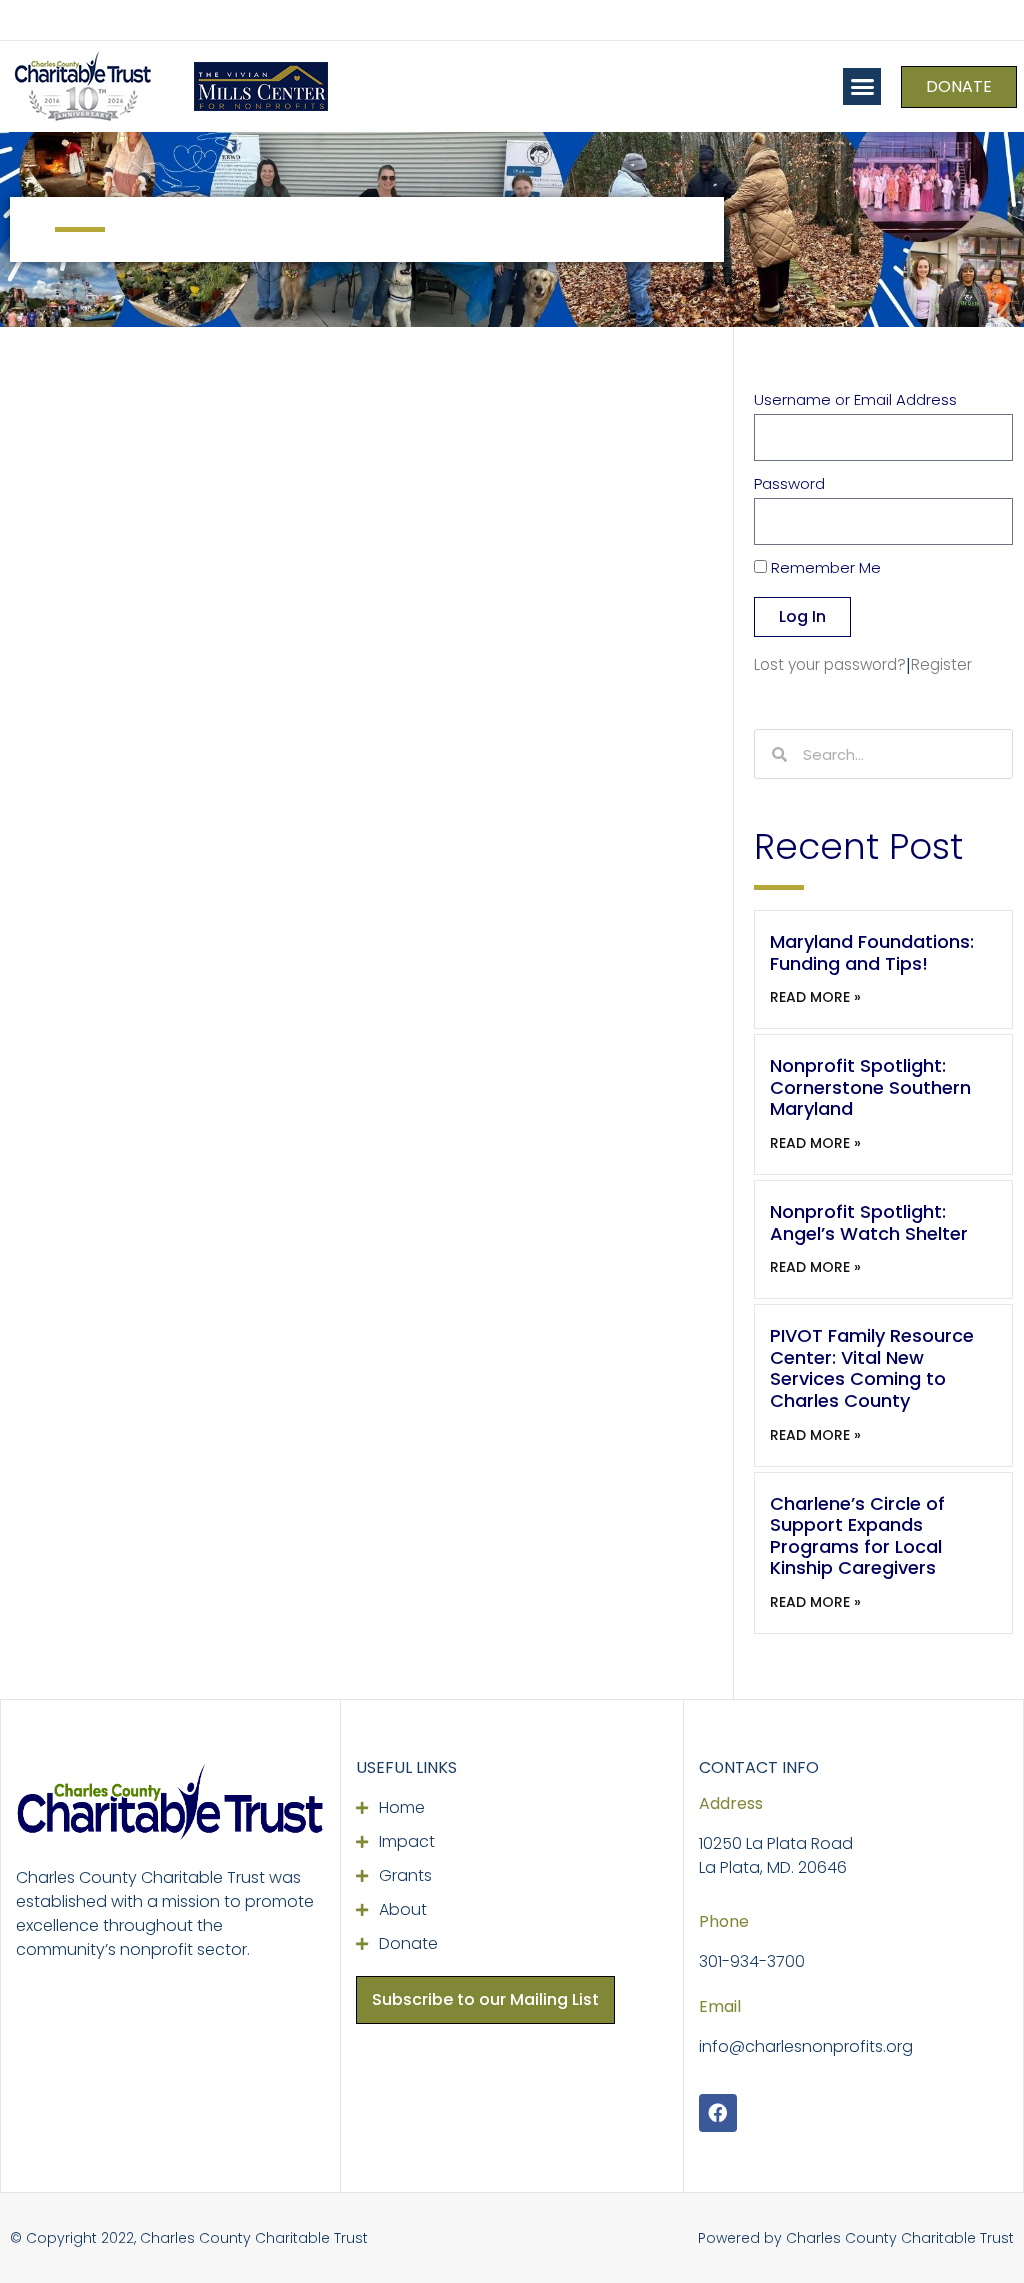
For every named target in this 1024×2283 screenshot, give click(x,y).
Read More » (815, 997)
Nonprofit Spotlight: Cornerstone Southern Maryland (870, 1087)
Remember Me (824, 569)
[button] (862, 87)
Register (941, 664)
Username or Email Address (855, 401)
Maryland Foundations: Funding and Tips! (872, 952)
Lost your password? (830, 664)
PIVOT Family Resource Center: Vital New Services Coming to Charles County (872, 1368)
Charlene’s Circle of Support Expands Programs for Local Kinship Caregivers (857, 1536)
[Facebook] (718, 2113)
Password (789, 485)
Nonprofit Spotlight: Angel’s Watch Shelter (869, 1222)
